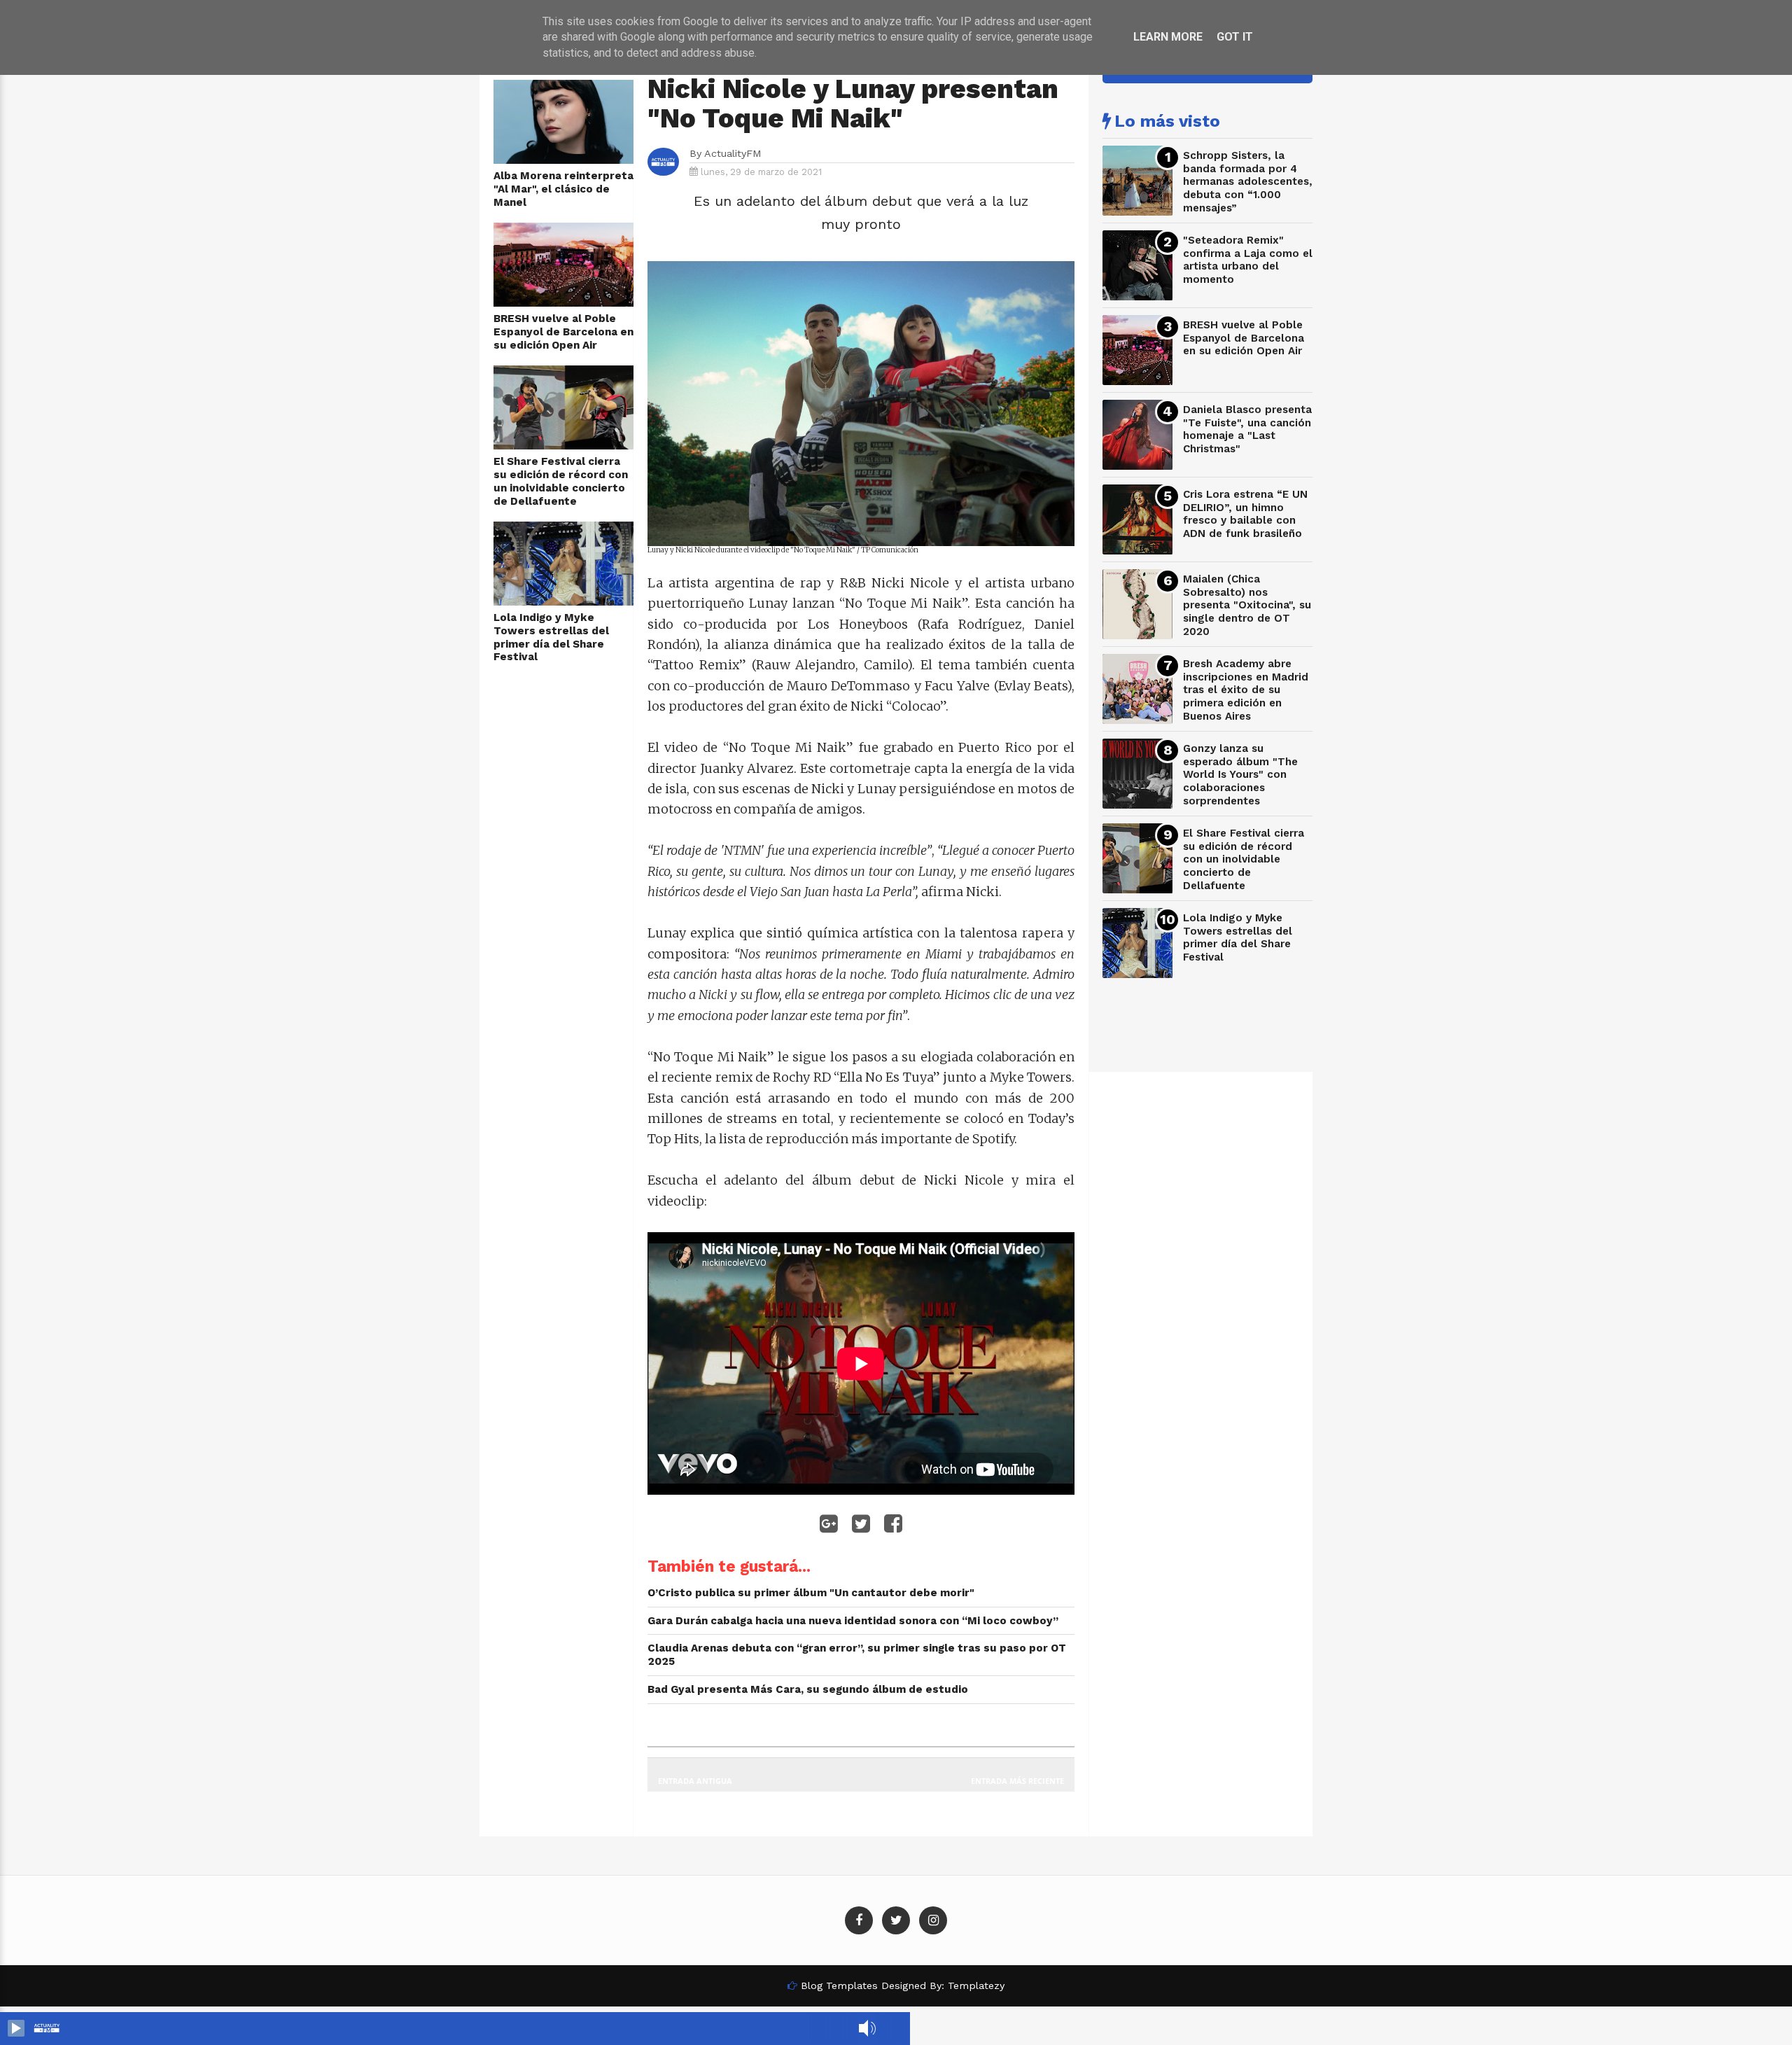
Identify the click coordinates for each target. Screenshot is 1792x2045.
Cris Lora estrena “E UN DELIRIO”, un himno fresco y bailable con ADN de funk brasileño (1245, 514)
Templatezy (976, 1985)
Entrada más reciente (1017, 1781)
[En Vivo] (16, 2028)
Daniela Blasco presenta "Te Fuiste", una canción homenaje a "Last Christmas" (1247, 429)
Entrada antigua (695, 1781)
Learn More (1168, 37)
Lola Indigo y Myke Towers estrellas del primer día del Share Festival (551, 637)
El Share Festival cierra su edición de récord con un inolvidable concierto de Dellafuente (561, 481)
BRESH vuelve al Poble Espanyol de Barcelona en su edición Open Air (563, 331)
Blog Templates (839, 1985)
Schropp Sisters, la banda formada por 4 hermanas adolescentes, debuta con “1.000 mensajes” (1248, 182)
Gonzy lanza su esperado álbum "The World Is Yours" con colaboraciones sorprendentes (1240, 775)
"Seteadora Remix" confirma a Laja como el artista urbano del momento (1248, 260)
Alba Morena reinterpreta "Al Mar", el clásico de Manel (563, 189)
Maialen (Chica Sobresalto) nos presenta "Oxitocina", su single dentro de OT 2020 (1247, 605)
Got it (1235, 37)
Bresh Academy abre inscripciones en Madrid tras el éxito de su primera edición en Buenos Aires (1246, 690)
